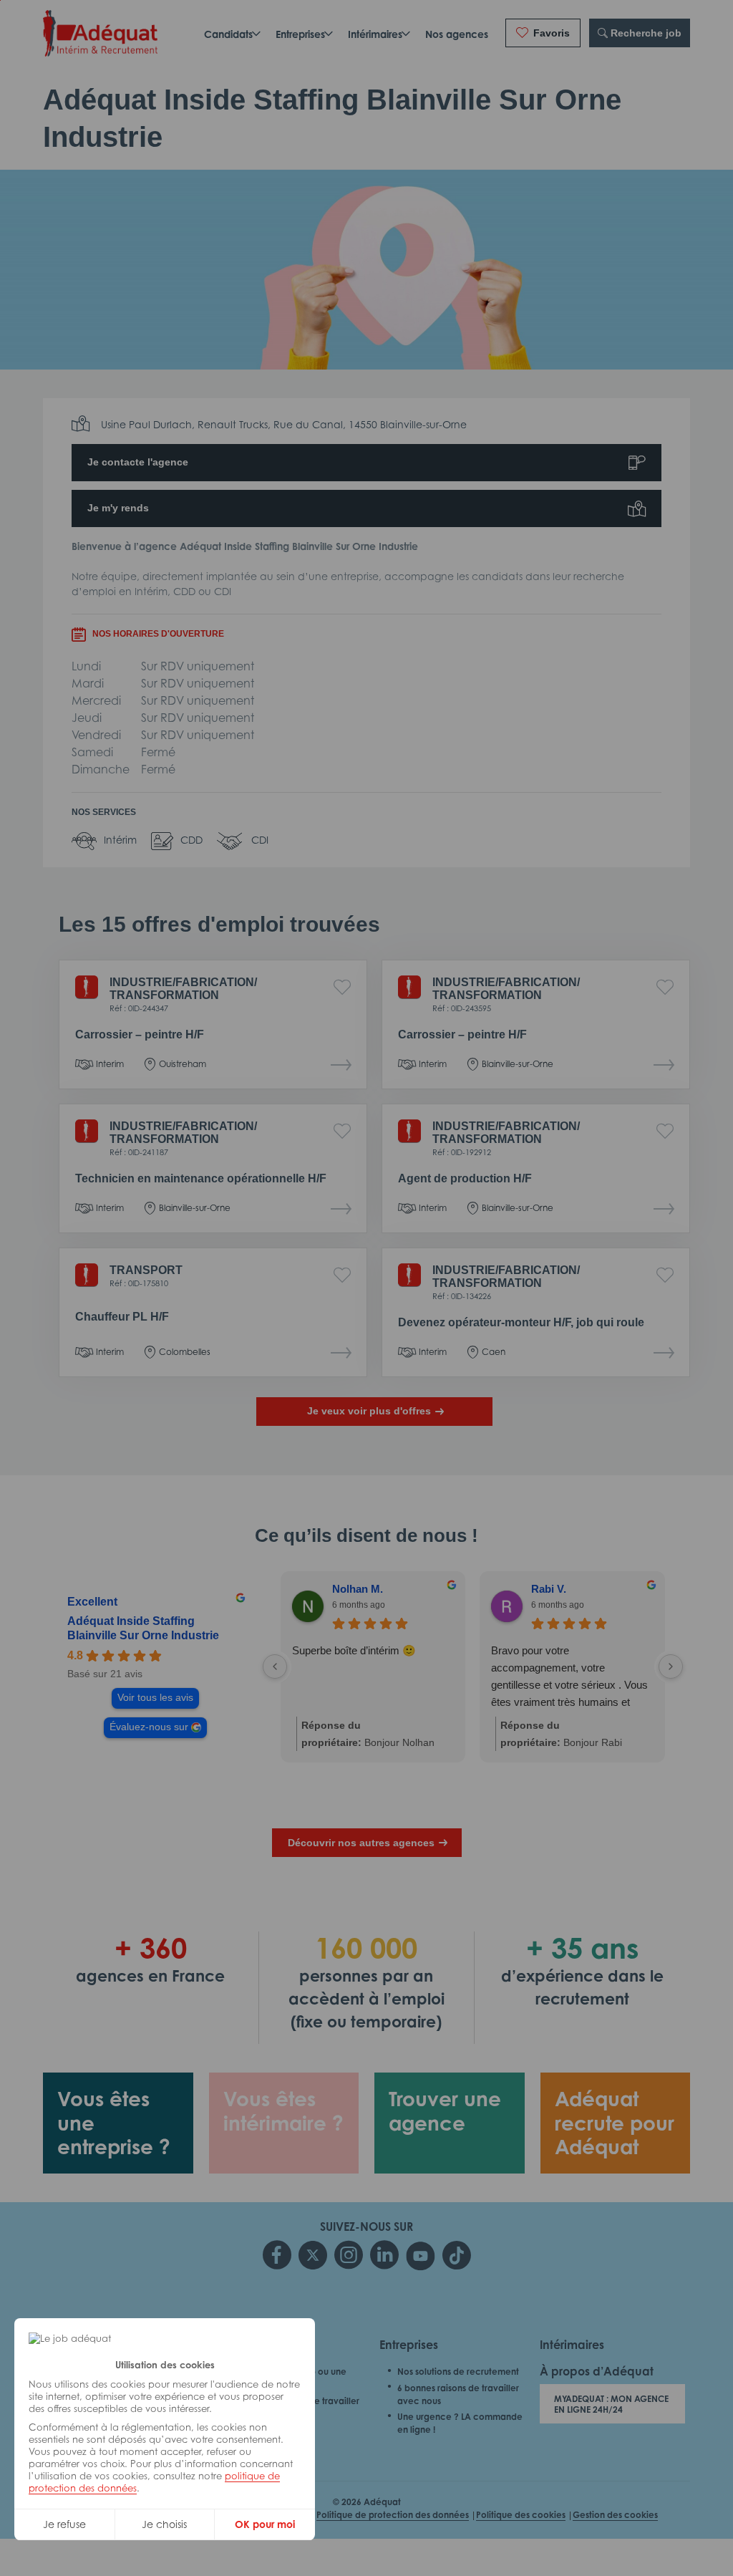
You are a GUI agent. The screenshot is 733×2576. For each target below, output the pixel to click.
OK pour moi (265, 2524)
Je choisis (164, 2524)
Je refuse (64, 2524)
